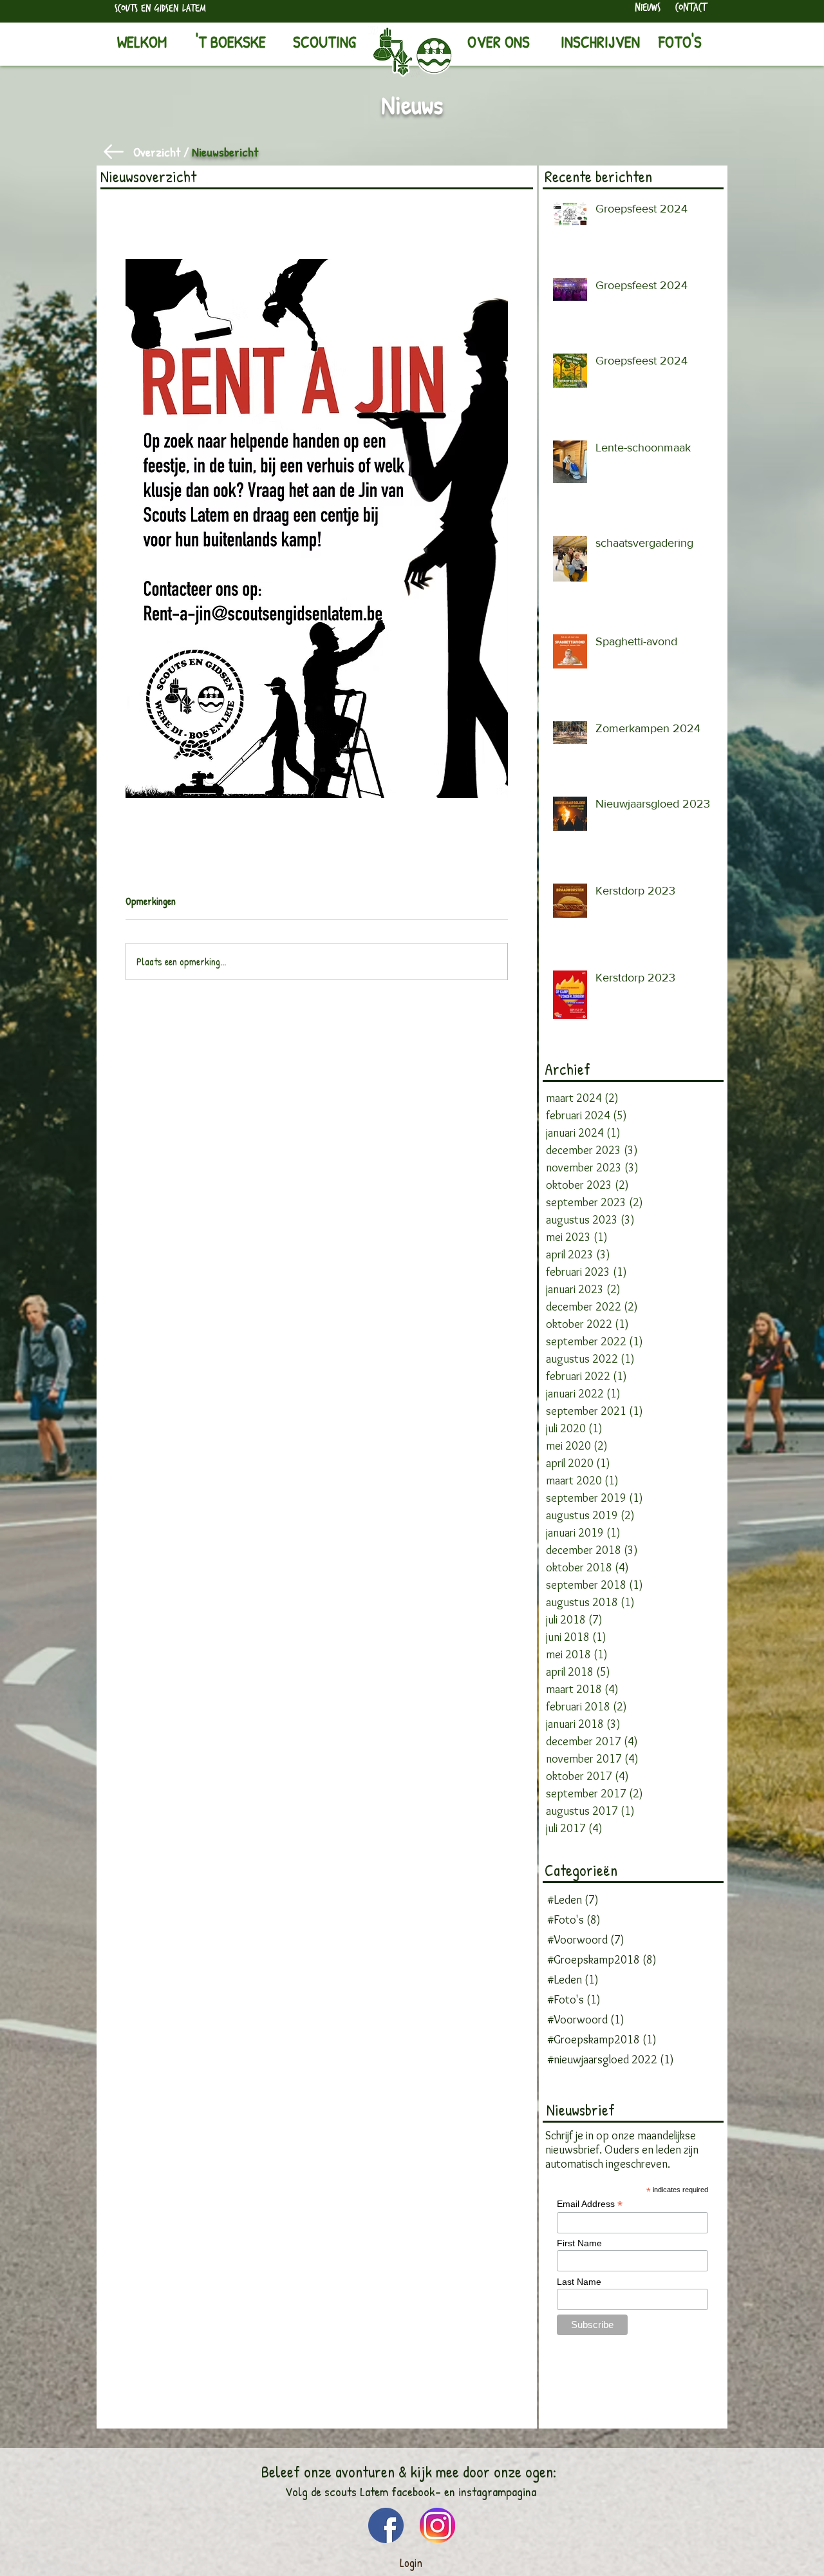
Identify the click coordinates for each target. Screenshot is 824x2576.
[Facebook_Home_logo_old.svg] (386, 2525)
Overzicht (157, 152)
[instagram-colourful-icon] (437, 2525)
